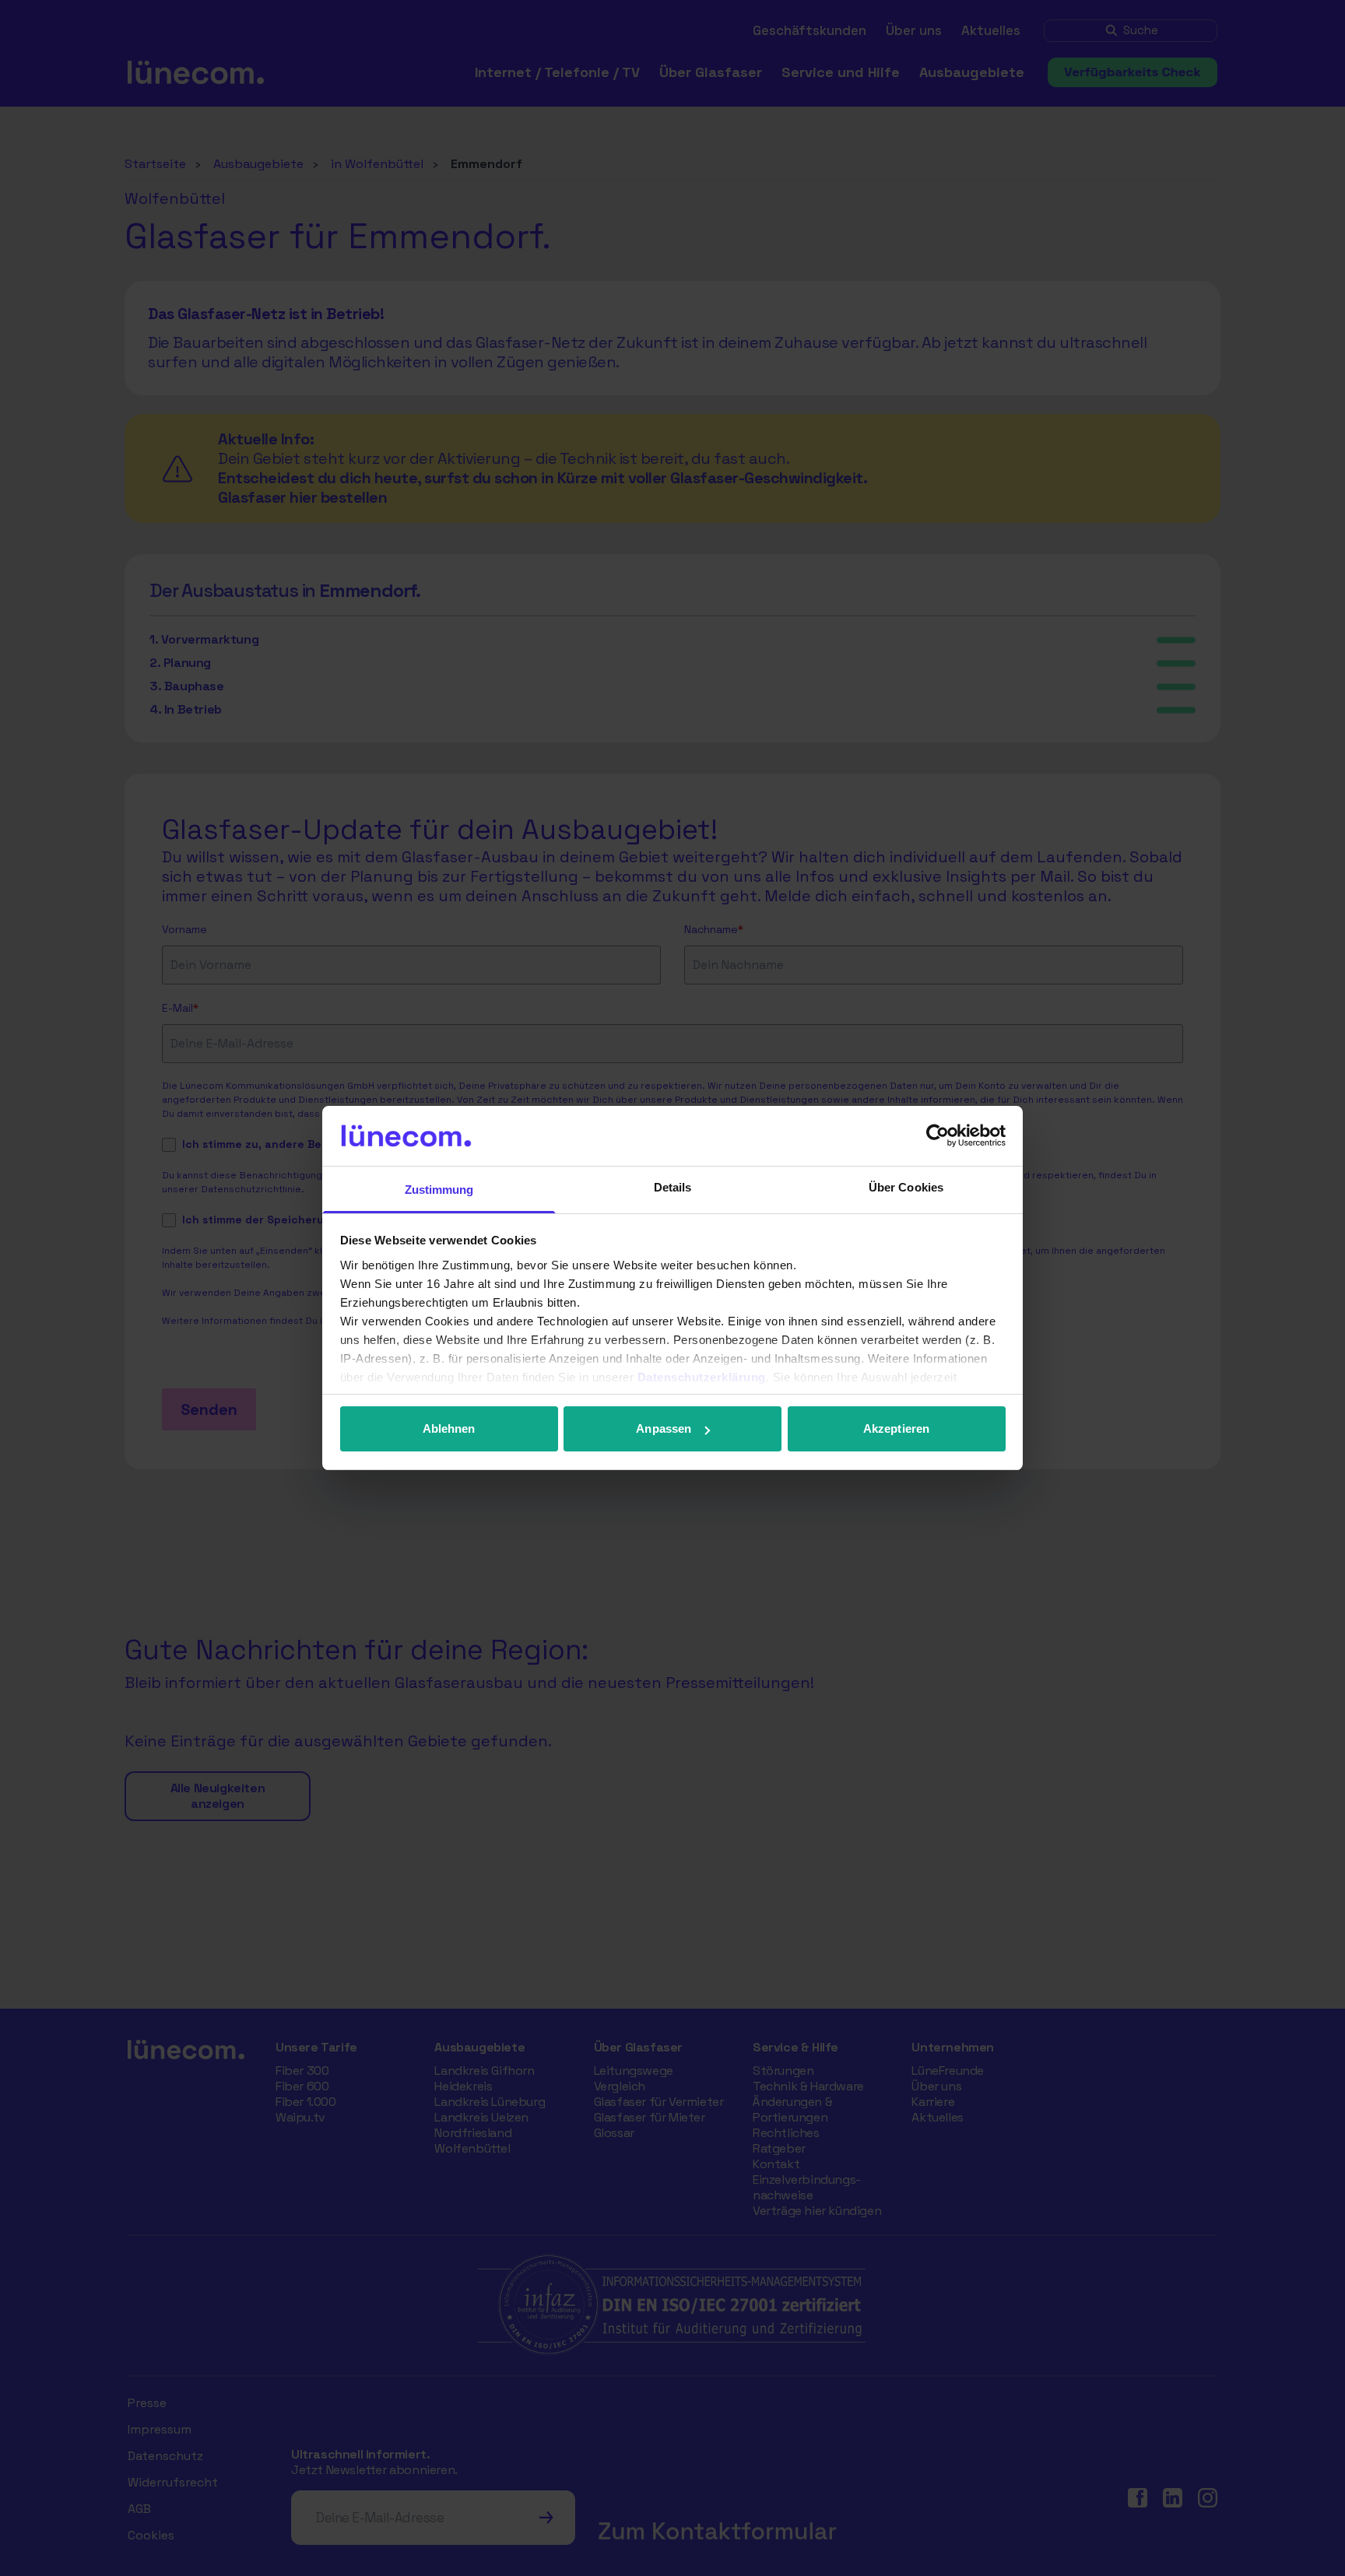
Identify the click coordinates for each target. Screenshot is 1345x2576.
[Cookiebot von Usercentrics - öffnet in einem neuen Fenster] (938, 1135)
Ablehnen (449, 1428)
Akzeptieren (896, 1428)
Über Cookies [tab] (906, 1187)
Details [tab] (673, 1187)
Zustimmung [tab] (439, 1190)
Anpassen (664, 1428)
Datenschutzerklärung (702, 1377)
